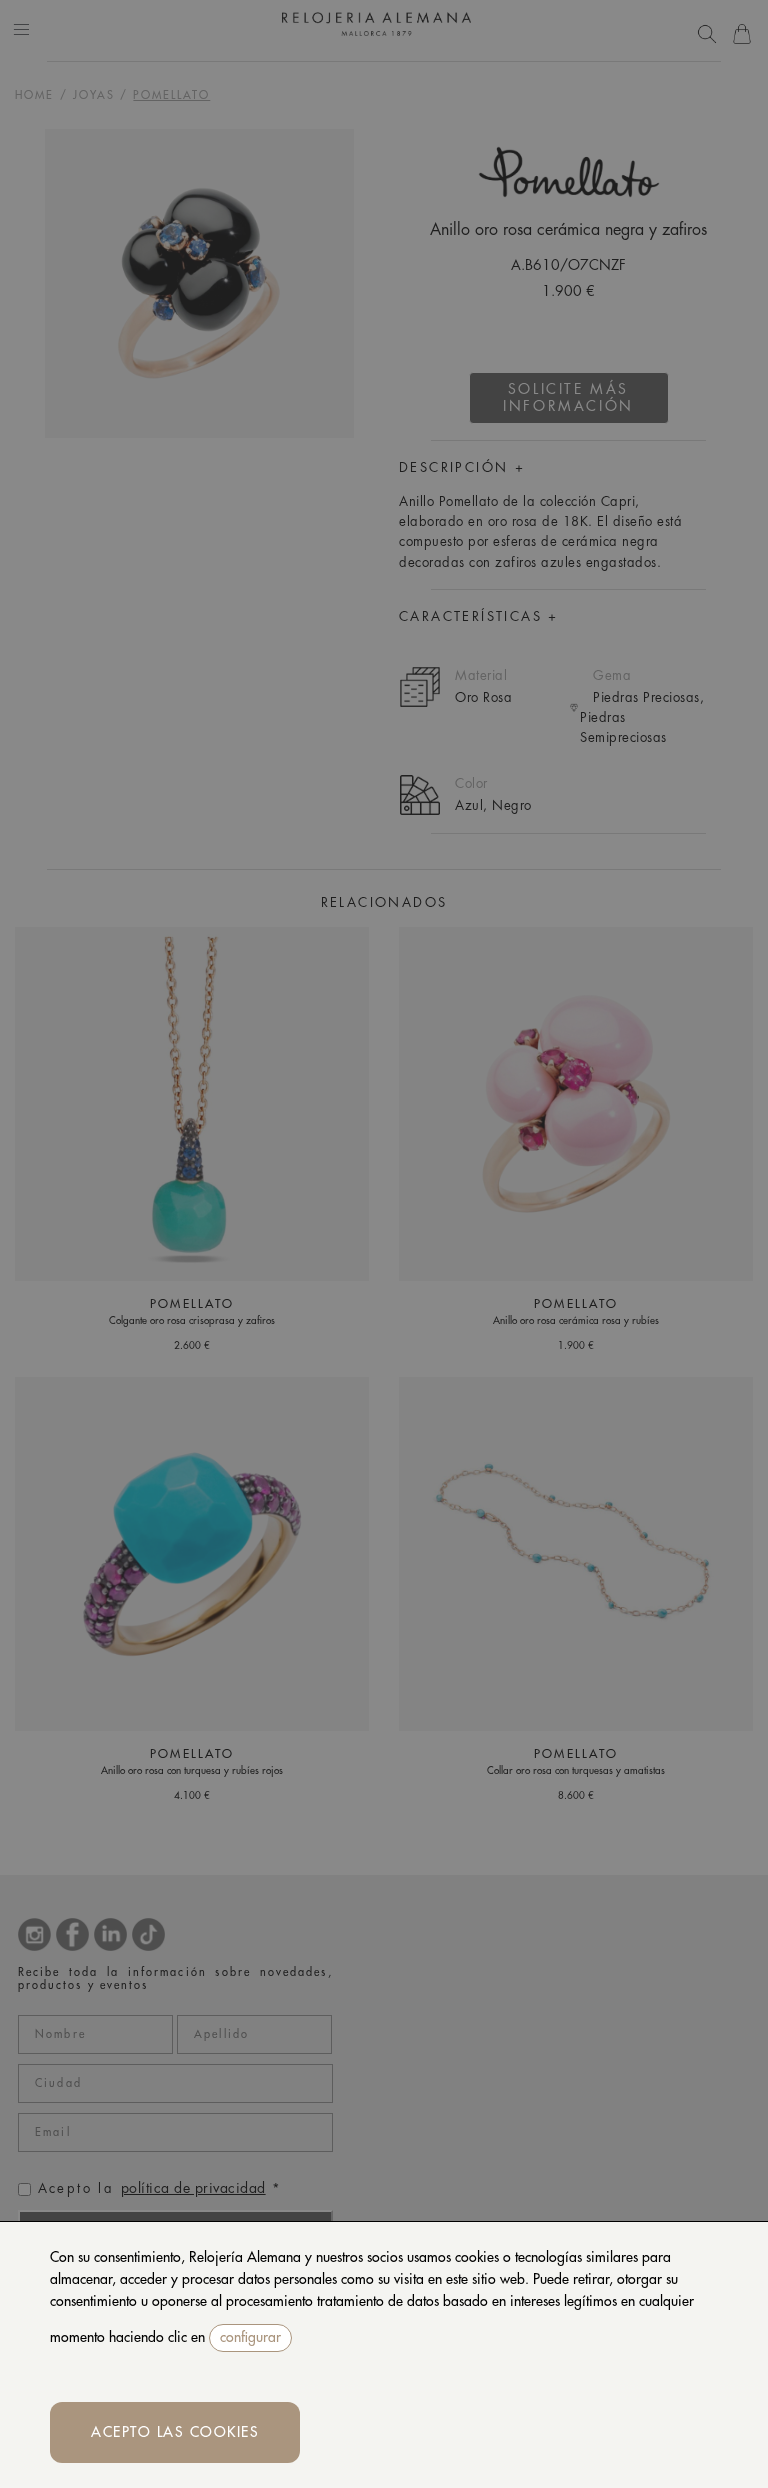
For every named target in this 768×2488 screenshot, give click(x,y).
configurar (250, 2337)
